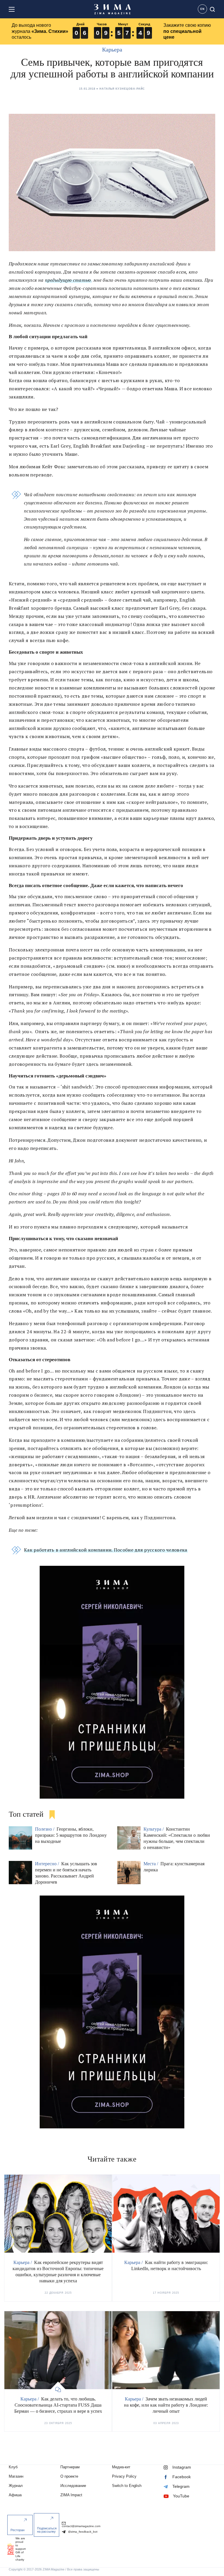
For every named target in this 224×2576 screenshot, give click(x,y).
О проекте (69, 2476)
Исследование (73, 2486)
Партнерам (70, 2467)
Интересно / (48, 1864)
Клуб (13, 2467)
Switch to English (127, 2486)
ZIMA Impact (71, 2495)
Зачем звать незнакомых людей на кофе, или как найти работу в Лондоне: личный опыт (166, 2405)
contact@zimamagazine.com (81, 2526)
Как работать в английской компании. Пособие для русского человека (106, 1550)
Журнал (16, 2486)
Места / (151, 1864)
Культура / (154, 1829)
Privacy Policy (124, 2476)
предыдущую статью (68, 280)
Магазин (16, 2476)
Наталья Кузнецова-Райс (122, 89)
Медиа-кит (121, 2467)
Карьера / (23, 2262)
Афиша (15, 2495)
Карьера (112, 49)
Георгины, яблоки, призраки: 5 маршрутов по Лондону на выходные (71, 1835)
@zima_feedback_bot (82, 2532)
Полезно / (45, 1829)
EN (203, 9)
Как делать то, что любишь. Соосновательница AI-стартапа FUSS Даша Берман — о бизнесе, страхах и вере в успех (58, 2405)
